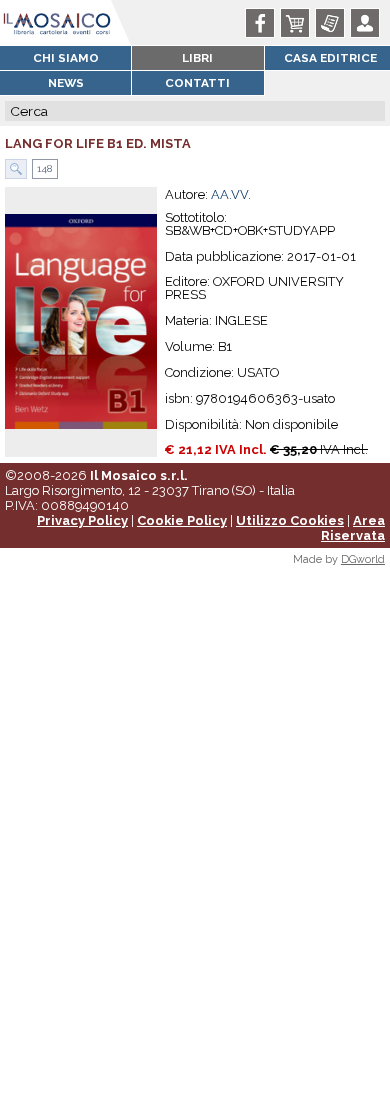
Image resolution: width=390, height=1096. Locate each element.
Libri (197, 58)
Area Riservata (353, 528)
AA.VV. (231, 194)
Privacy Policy (82, 520)
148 (43, 168)
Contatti (197, 83)
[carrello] (298, 23)
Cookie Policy (182, 520)
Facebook (263, 23)
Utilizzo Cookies (290, 520)
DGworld (363, 559)
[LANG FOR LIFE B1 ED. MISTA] (81, 320)
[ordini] (333, 23)
